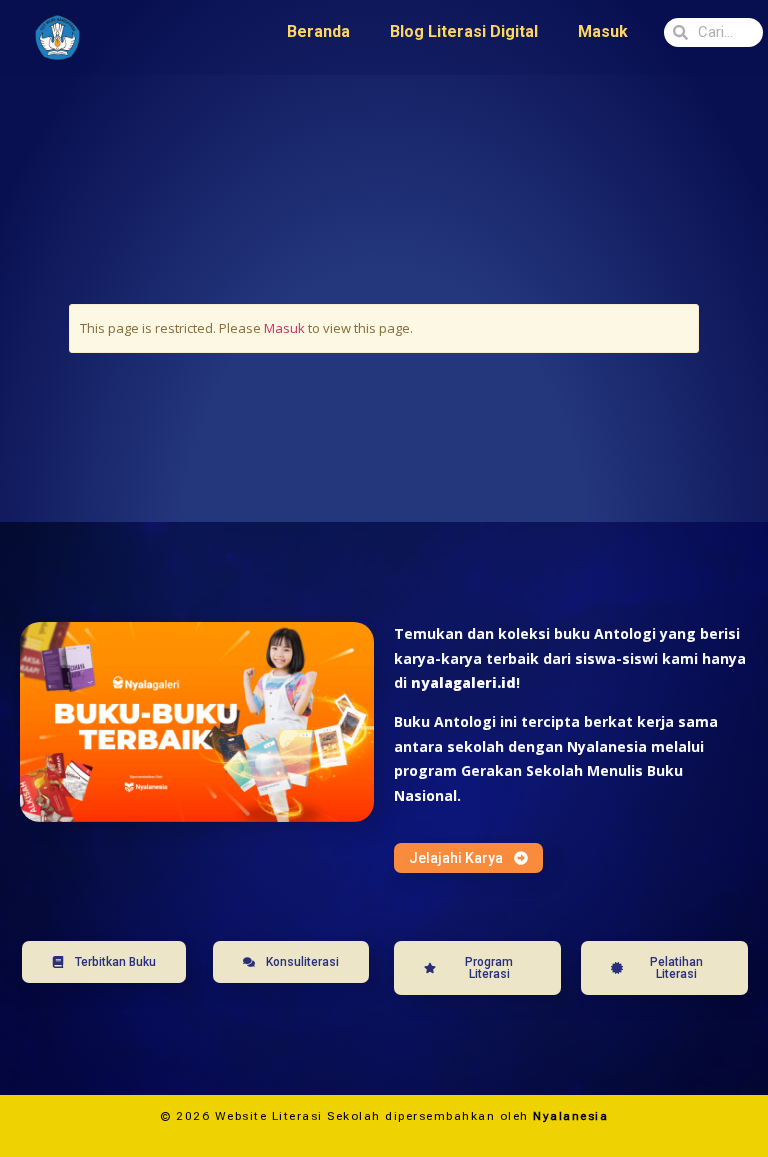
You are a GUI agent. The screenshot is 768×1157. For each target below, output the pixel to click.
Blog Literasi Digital (464, 31)
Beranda (318, 31)
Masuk (603, 31)
